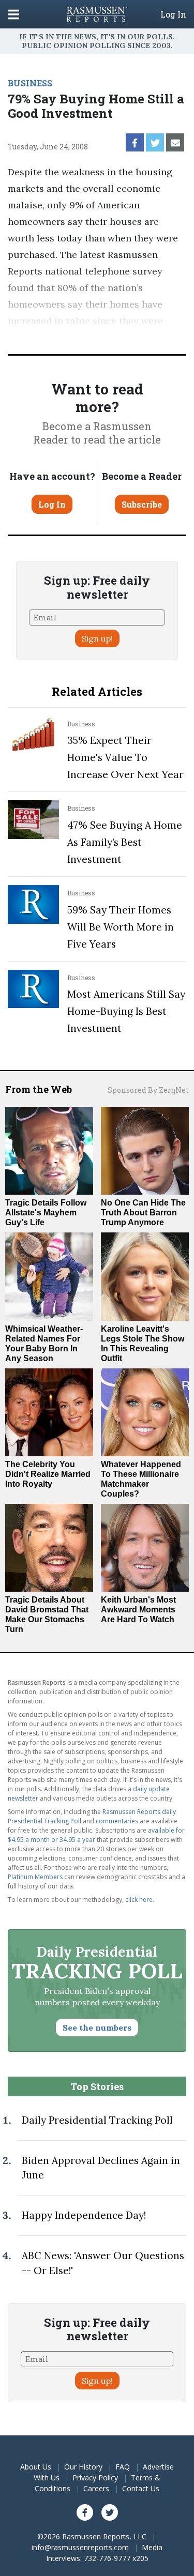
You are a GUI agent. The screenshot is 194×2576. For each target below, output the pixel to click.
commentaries (117, 1821)
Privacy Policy (95, 2478)
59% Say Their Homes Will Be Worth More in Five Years (121, 927)
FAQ (123, 2467)
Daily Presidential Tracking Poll (97, 2120)
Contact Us (141, 2488)
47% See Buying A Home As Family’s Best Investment (125, 842)
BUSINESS (30, 83)
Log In (173, 14)
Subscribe (142, 504)
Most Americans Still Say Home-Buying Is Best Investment (126, 1011)
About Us (36, 2467)
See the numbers (97, 2028)
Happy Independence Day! (84, 2215)
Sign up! (97, 638)
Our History (83, 2467)
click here (139, 1900)
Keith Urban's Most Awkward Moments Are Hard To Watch (138, 1610)
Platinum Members (35, 1877)
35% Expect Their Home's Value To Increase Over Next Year (125, 757)
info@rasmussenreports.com (80, 2547)
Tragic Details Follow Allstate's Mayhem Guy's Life (46, 1213)
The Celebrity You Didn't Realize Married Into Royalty (48, 1474)
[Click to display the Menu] (14, 14)
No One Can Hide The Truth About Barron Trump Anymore (143, 1213)
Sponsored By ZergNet (148, 1090)
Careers (96, 2488)
